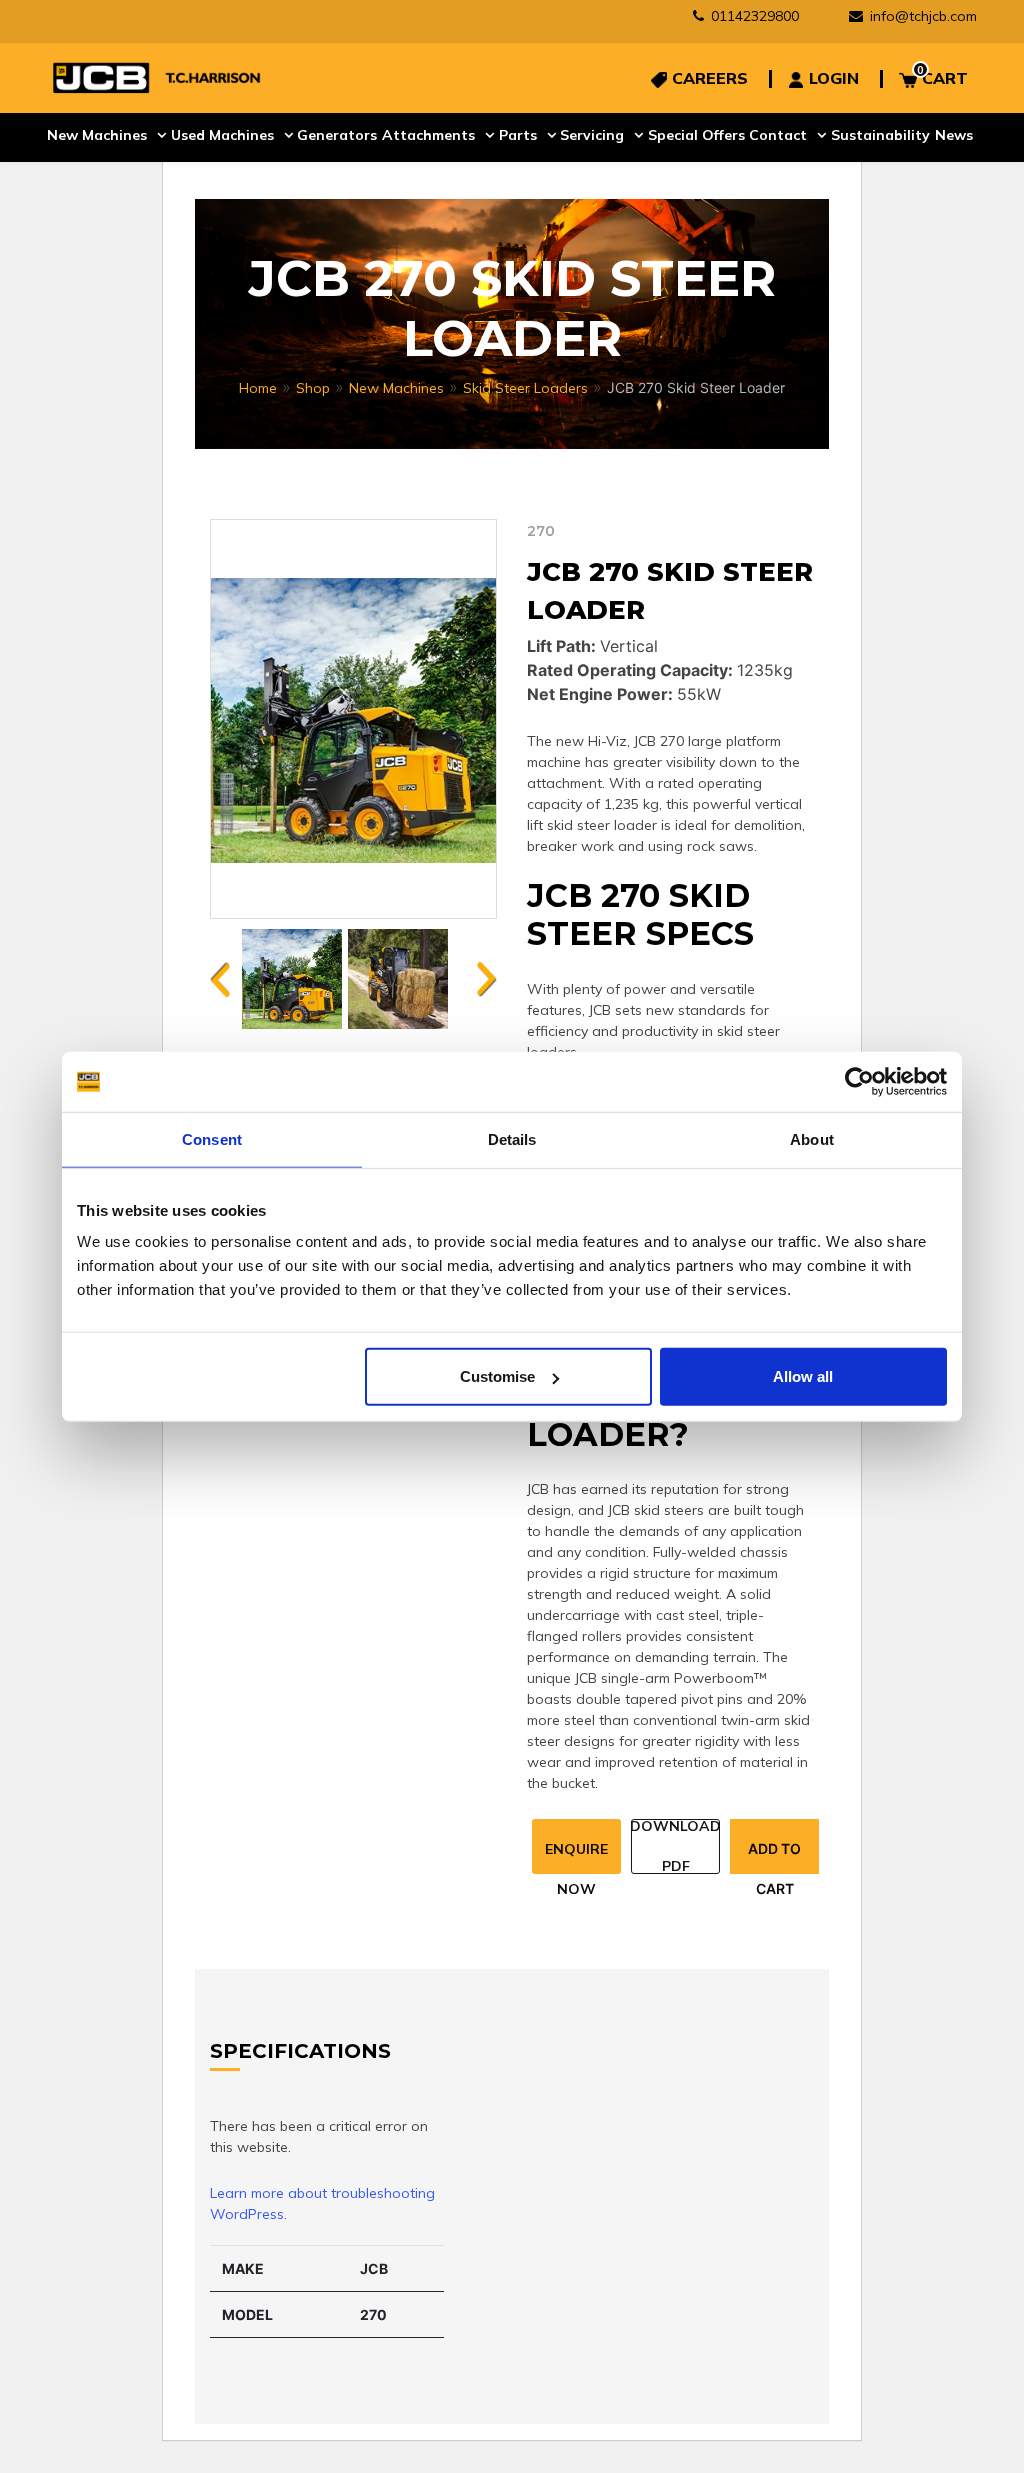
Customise (497, 1376)
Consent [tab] (212, 1138)
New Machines (97, 134)
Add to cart (774, 1857)
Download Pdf (675, 1846)
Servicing (595, 134)
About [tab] (812, 1138)
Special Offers (699, 134)
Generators (338, 134)
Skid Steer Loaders (525, 388)
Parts (519, 134)
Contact (782, 134)
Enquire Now (576, 1857)
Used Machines (222, 134)
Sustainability (884, 134)
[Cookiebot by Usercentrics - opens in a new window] (859, 1081)
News (958, 134)
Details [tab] (512, 1138)
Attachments (429, 134)
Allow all (803, 1376)
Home (258, 388)
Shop (313, 388)
